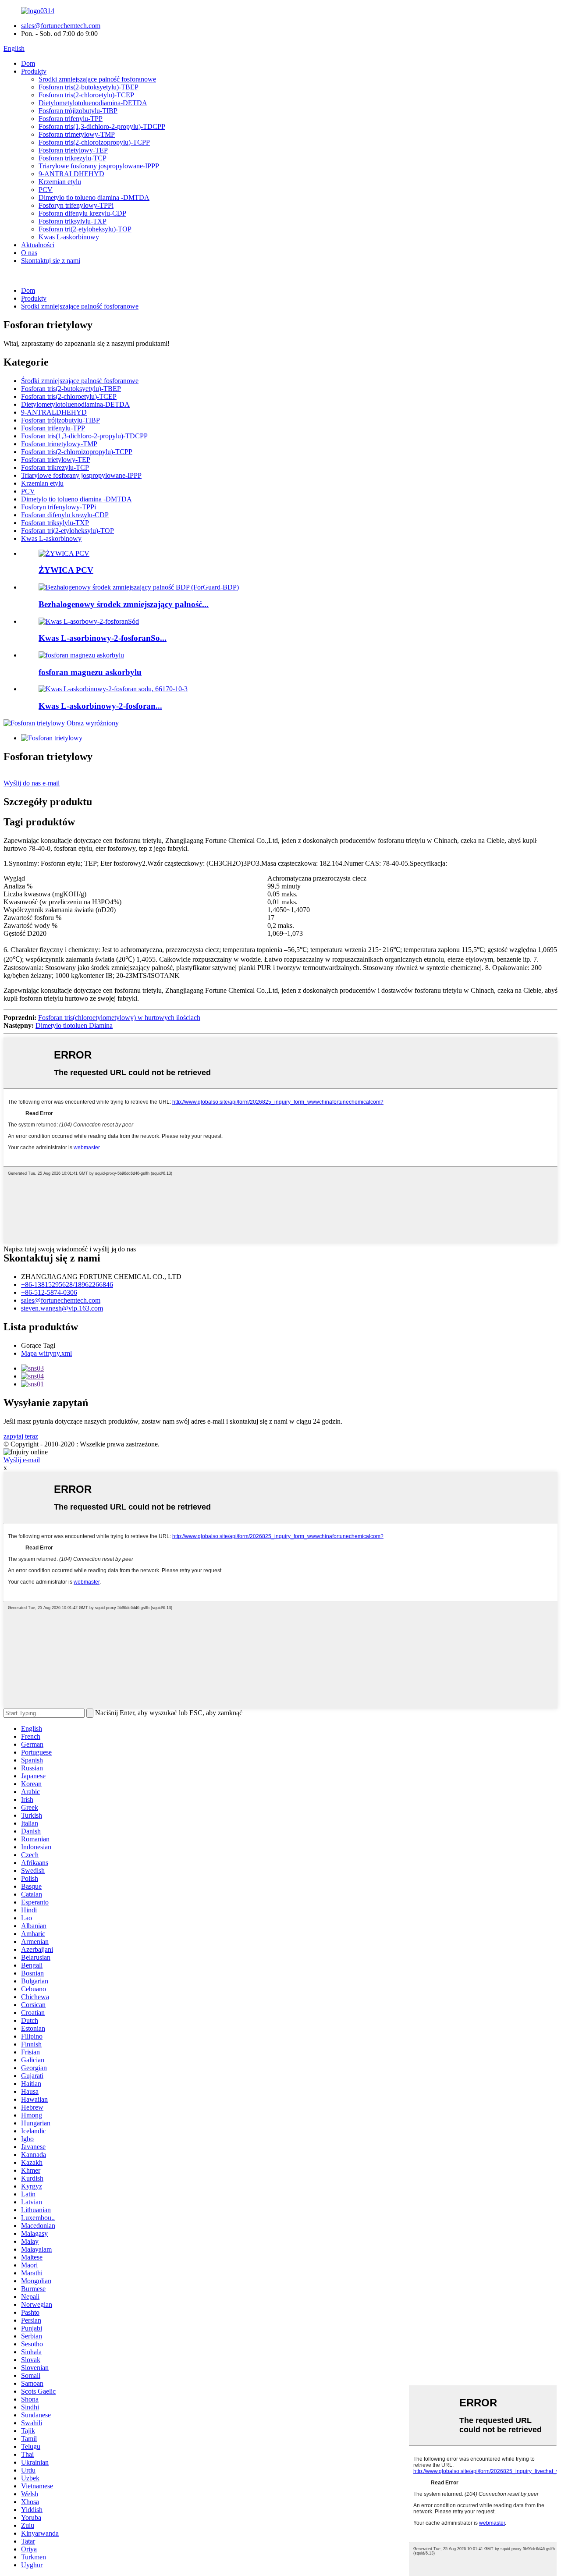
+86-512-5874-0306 (49, 1292)
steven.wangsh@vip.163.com (62, 1308)
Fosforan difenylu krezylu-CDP (82, 213)
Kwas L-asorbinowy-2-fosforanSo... (103, 638)
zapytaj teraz (21, 1436)
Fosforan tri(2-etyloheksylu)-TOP (85, 229)
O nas (29, 253)
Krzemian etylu (60, 182)
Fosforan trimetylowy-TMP (77, 134)
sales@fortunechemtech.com (61, 26)
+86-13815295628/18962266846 (67, 1284)
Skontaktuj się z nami (51, 261)
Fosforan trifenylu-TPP (71, 119)
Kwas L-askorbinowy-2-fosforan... (100, 706)
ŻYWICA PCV (66, 570)
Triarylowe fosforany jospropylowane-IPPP (99, 166)
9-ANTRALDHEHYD (71, 174)
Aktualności (38, 245)
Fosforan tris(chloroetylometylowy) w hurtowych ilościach (119, 1018)
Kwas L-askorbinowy (69, 237)
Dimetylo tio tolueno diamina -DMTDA (94, 197)
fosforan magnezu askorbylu (90, 672)
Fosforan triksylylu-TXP (73, 221)
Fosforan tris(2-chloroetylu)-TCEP (86, 95)
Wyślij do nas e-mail (32, 783)
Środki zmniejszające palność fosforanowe (97, 79)
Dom (28, 63)
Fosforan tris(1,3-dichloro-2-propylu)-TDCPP (102, 126)
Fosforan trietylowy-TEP (73, 150)
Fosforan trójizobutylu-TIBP (78, 111)
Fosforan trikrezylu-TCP (73, 158)
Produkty (34, 71)
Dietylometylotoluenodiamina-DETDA (93, 103)
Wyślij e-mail (22, 1460)
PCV (46, 190)
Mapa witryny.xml (46, 1353)
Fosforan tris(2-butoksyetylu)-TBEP (89, 87)
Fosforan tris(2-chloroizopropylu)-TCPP (94, 142)
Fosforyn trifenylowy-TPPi (76, 205)
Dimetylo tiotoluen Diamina (74, 1025)
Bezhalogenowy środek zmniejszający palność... (124, 604)
